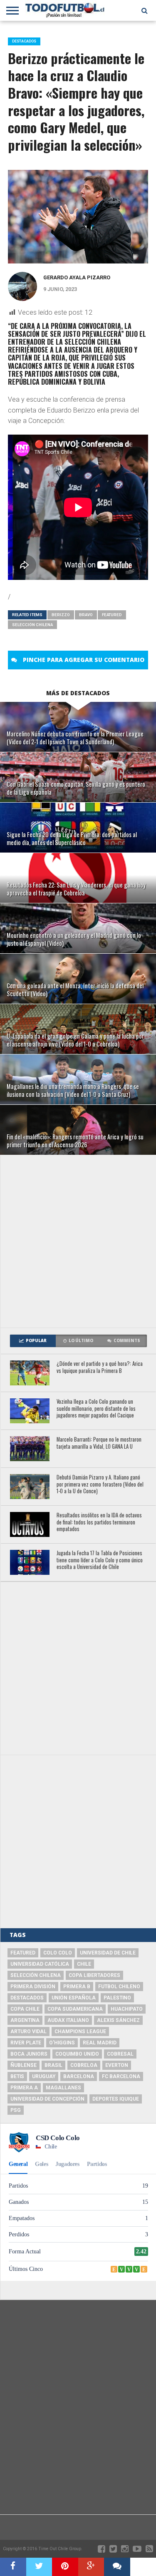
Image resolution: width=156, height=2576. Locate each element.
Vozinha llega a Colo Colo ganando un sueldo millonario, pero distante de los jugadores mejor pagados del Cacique (96, 1409)
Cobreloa (84, 2065)
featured (112, 615)
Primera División (33, 1987)
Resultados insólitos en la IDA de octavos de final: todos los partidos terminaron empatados (99, 1522)
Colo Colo (58, 1953)
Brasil (53, 2065)
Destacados (27, 1998)
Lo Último (81, 1341)
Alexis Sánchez (118, 2020)
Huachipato (127, 2009)
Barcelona (79, 2076)
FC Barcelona (121, 2076)
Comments (127, 1341)
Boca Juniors (29, 2054)
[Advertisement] (78, 1241)
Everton (117, 2065)
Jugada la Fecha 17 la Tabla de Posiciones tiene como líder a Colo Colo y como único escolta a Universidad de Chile (100, 1560)
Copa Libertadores (94, 1975)
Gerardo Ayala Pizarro (77, 277)
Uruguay (44, 2076)
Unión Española (74, 1998)
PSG (16, 2110)
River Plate (26, 2043)
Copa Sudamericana (75, 2009)
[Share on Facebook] (13, 2567)
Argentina (25, 2020)
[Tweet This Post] (39, 2567)
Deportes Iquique (116, 2099)
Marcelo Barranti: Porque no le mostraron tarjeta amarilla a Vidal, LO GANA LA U (99, 1443)
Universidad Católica (40, 1964)
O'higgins (62, 2043)
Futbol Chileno (119, 1987)
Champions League (80, 2031)
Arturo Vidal (28, 2031)
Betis (17, 2076)
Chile (84, 1964)
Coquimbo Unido (77, 2054)
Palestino (117, 1998)
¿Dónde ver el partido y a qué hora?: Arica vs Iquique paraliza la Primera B (100, 1367)
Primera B (77, 1987)
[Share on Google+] (91, 2567)
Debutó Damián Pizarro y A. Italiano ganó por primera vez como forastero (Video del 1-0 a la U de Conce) (100, 1484)
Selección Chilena (32, 625)
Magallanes (63, 2088)
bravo (86, 615)
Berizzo (61, 615)
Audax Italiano (68, 2020)
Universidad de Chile (108, 1953)
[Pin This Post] (65, 2567)
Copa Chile (25, 2009)
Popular (36, 1341)
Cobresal (120, 2054)
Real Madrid (100, 2043)
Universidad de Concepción (47, 2099)
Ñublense (24, 2065)
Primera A (24, 2088)
